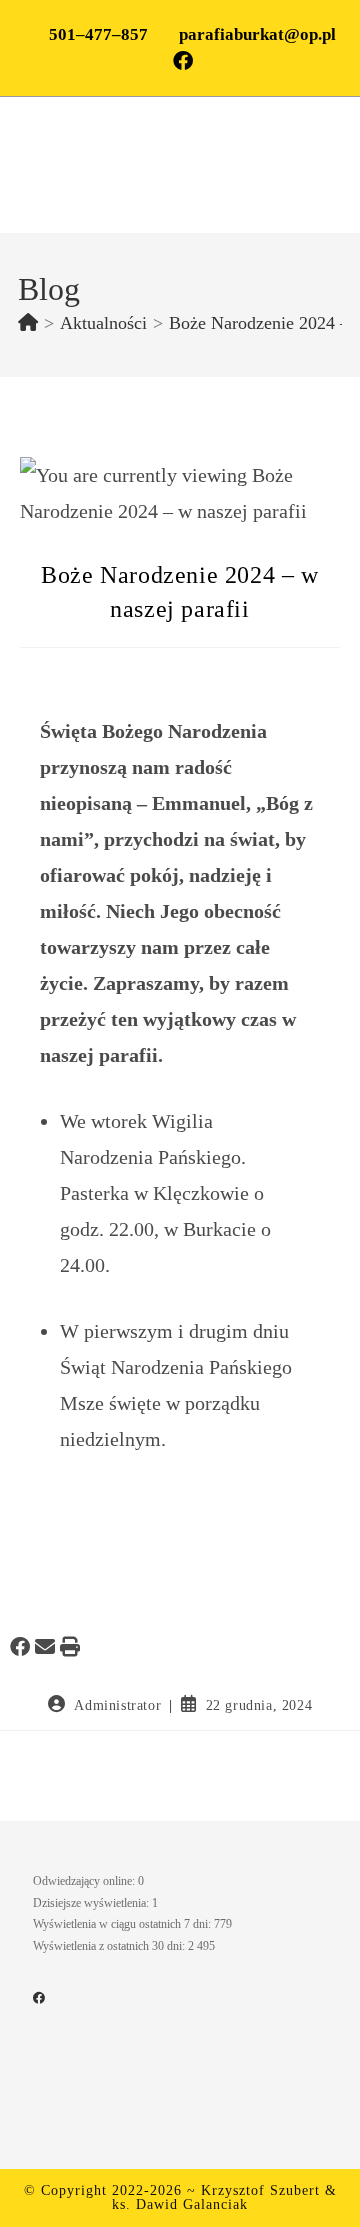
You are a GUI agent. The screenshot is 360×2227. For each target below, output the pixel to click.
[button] (20, 1647)
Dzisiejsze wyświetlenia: (92, 1903)
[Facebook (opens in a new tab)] (180, 61)
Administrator (117, 1705)
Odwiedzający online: (85, 1881)
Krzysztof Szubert (260, 2190)
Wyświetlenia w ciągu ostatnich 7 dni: (123, 1924)
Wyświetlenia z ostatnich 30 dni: (110, 1946)
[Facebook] (39, 1998)
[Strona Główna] (28, 323)
